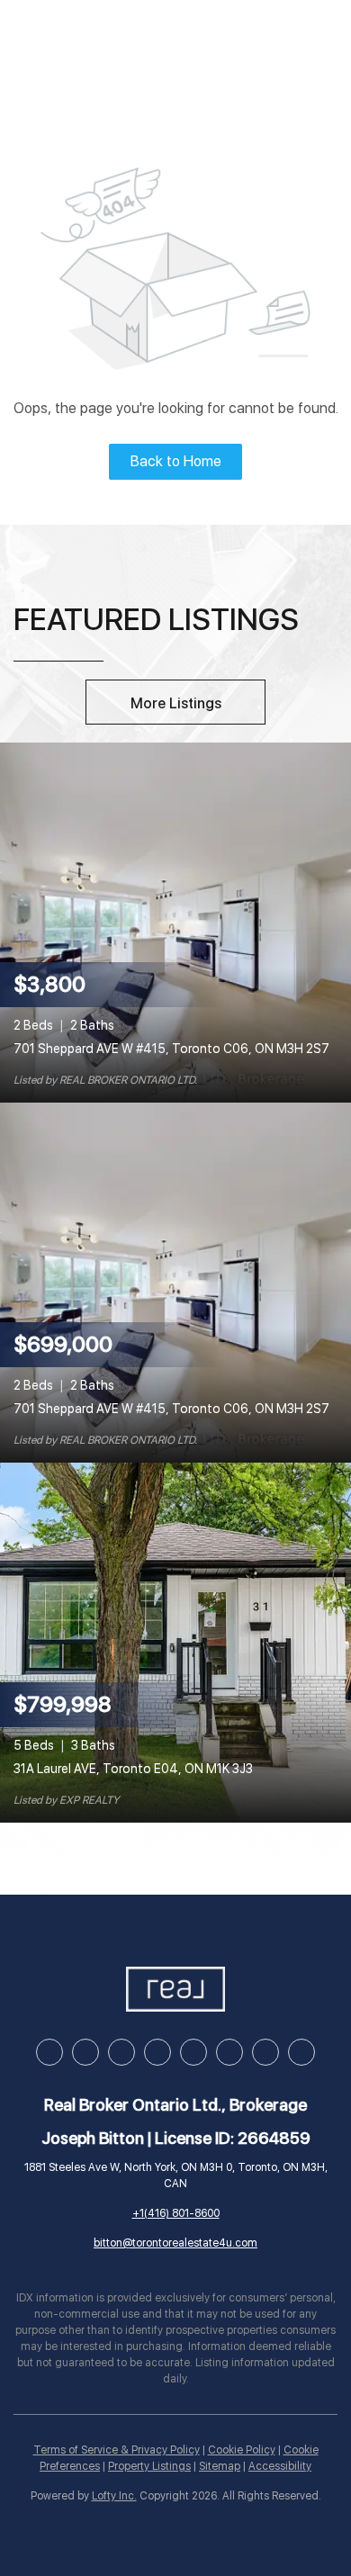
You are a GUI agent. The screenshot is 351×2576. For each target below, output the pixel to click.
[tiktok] (229, 2052)
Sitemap (220, 2466)
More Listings (176, 703)
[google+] (301, 2052)
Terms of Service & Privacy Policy (117, 2450)
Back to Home (176, 461)
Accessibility (280, 2466)
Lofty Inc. (114, 2496)
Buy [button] (123, 39)
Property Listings (149, 2466)
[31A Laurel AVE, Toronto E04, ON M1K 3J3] (175, 1642)
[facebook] (49, 2052)
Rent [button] (255, 39)
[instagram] (157, 2052)
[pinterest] (265, 2052)
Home (55, 39)
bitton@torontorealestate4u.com (175, 2243)
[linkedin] (85, 2052)
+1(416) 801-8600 (176, 2213)
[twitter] (121, 2052)
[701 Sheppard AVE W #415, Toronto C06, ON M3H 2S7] (175, 922)
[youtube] (193, 2052)
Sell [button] (187, 39)
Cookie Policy (242, 2450)
